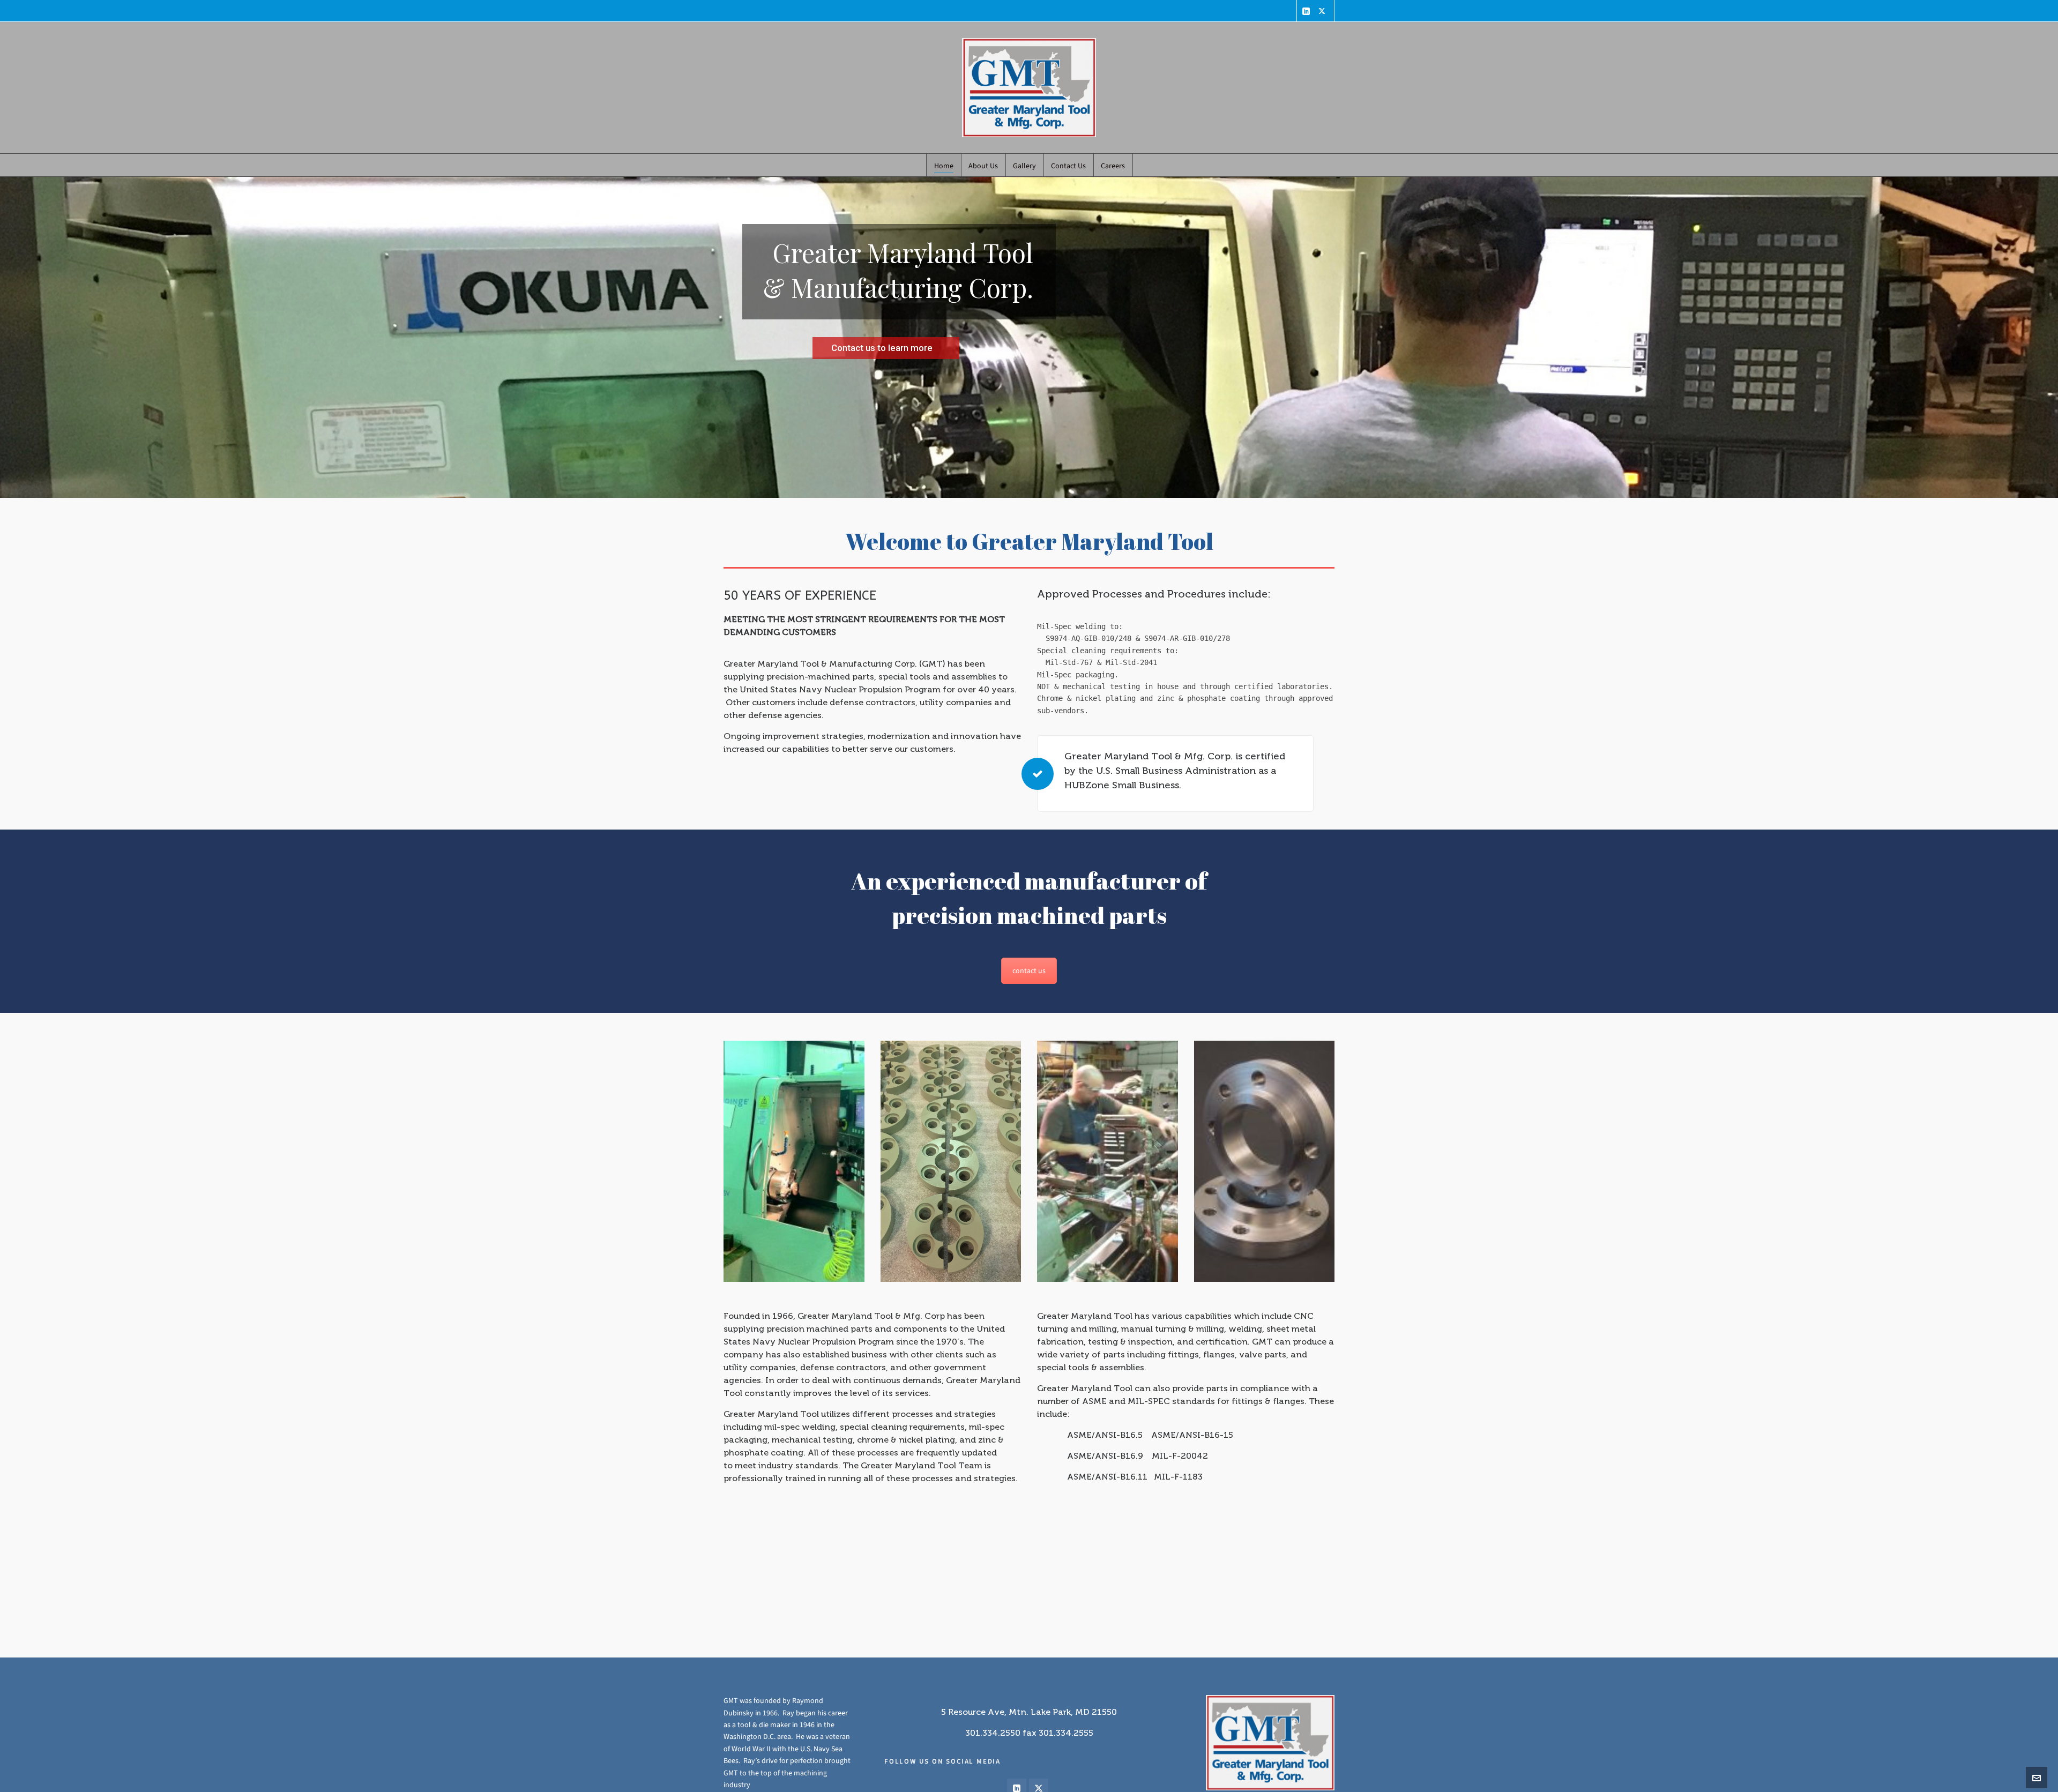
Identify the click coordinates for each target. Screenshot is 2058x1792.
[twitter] (1323, 11)
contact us (1029, 971)
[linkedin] (1308, 11)
